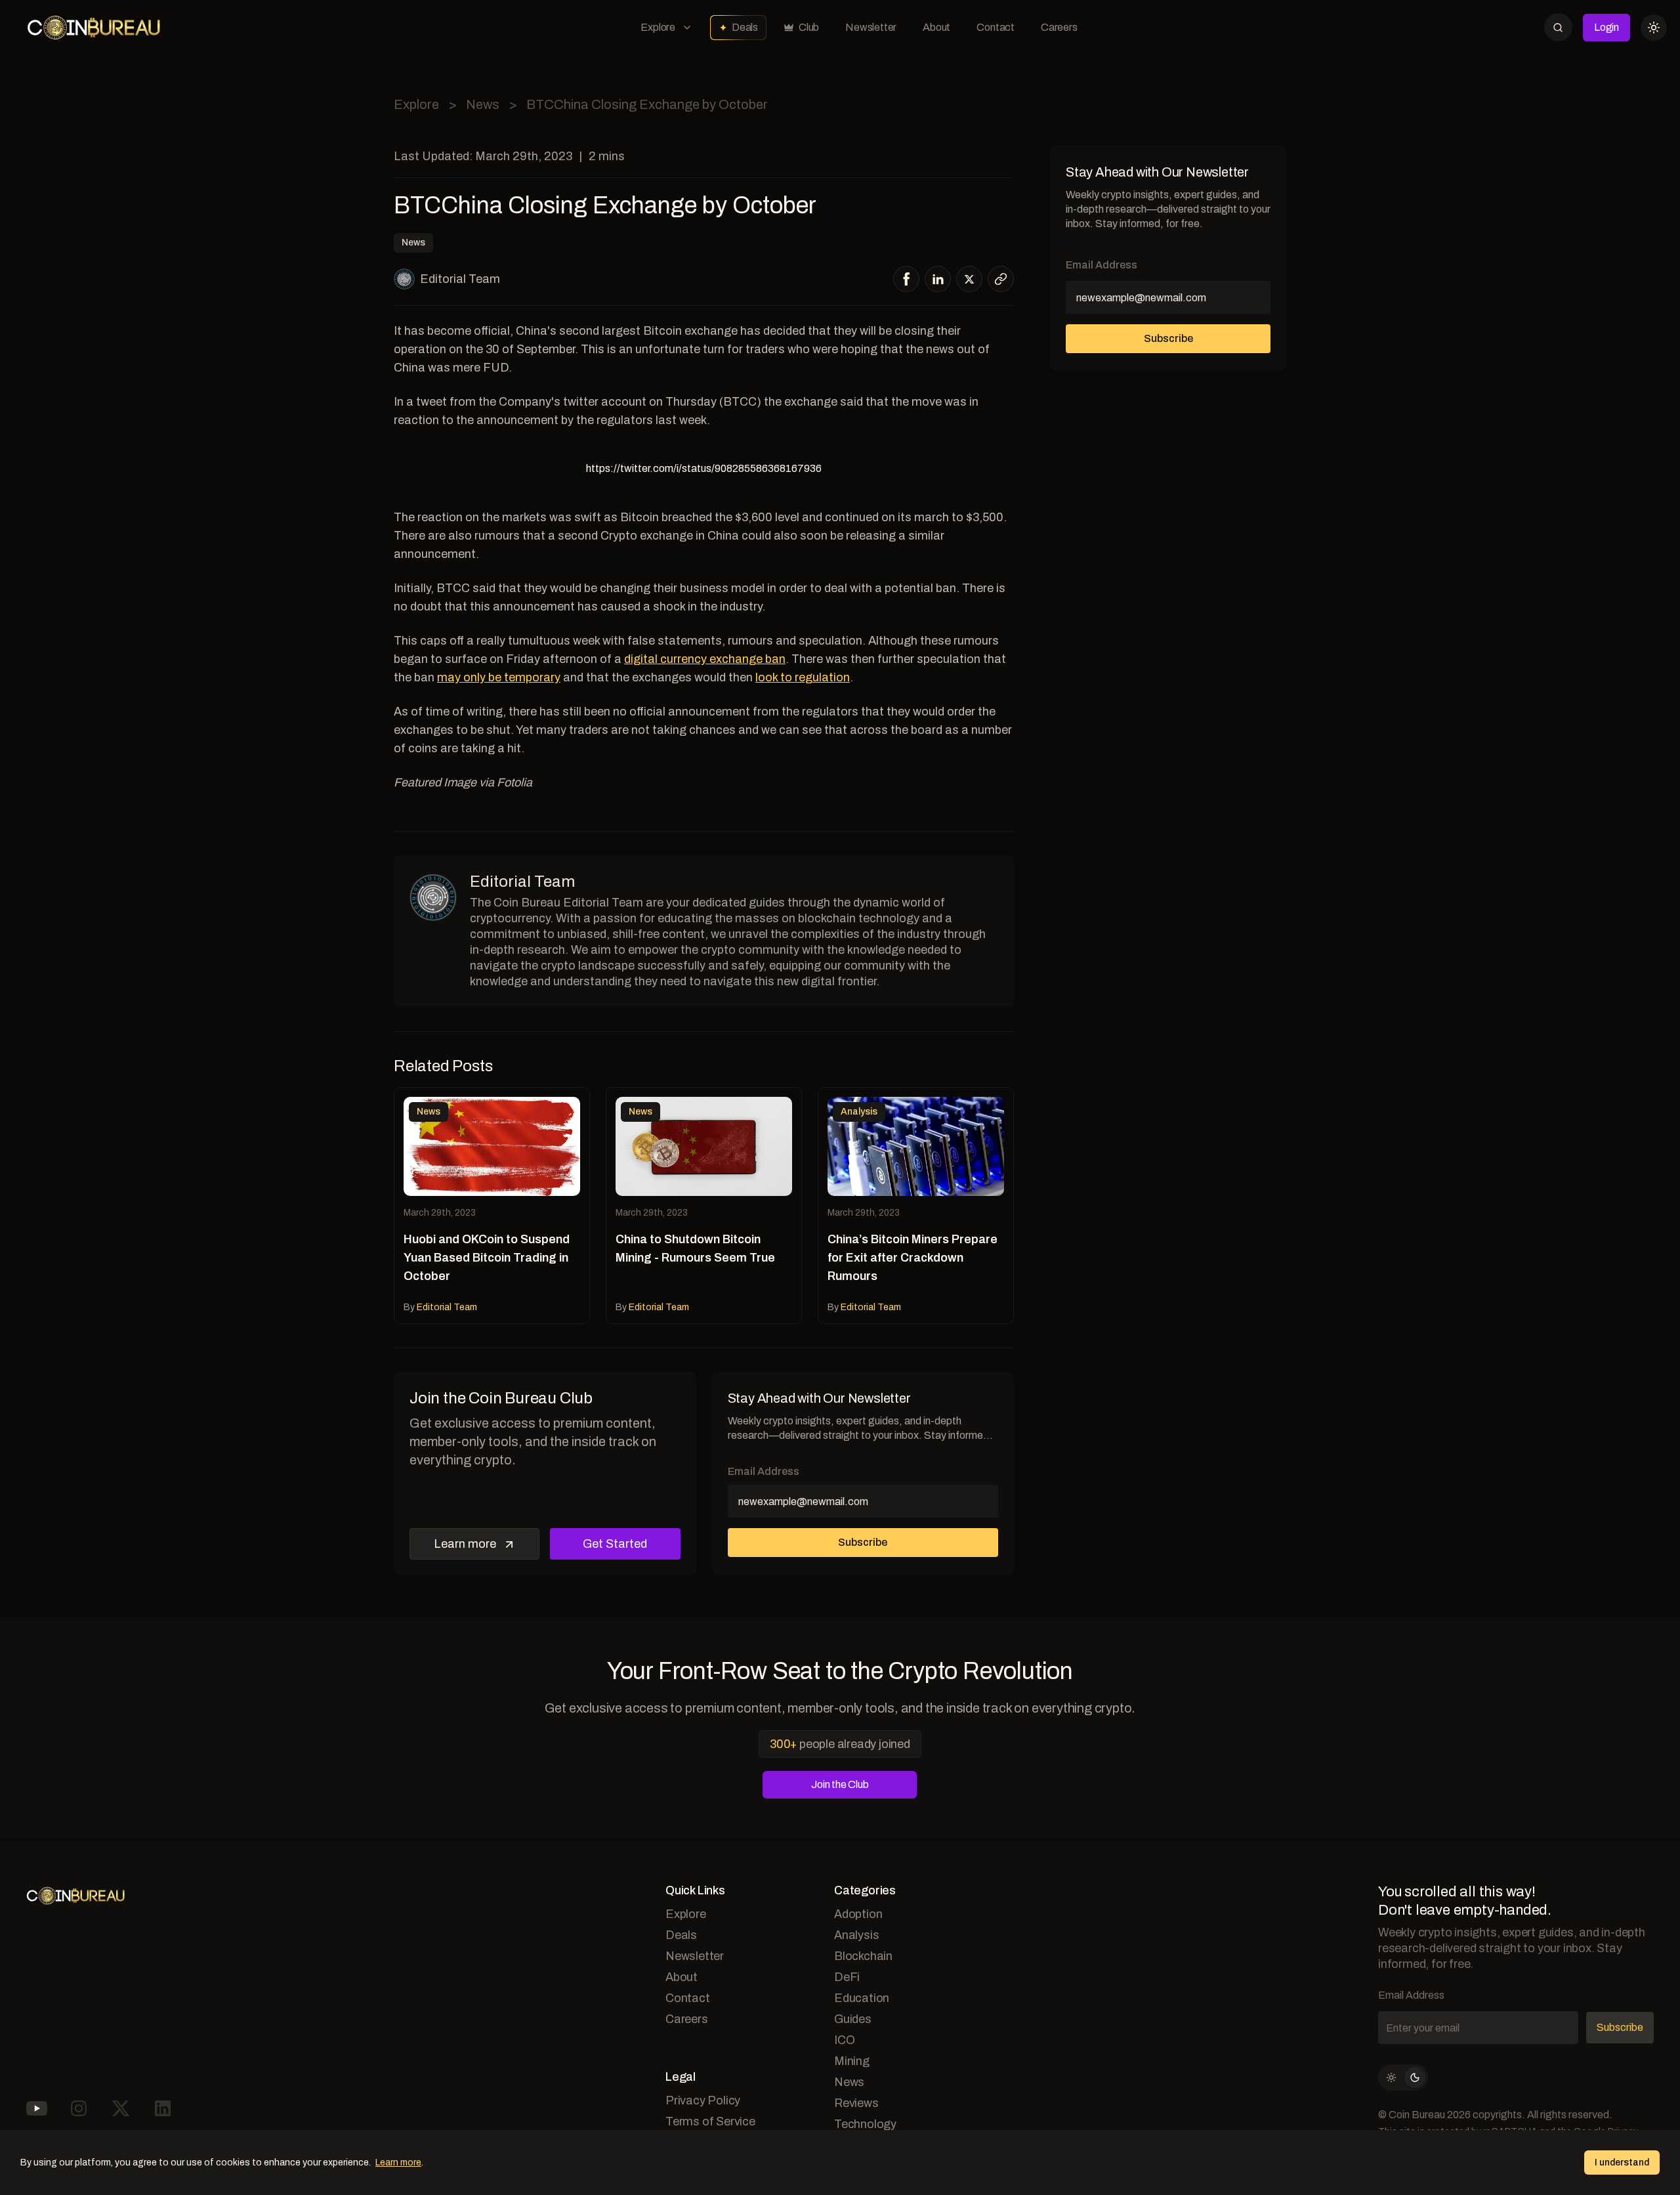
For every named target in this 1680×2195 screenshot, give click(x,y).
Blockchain (863, 1956)
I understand (1622, 2163)
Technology (865, 2124)
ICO (844, 2040)
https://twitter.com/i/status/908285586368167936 (704, 468)
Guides (853, 2019)
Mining (852, 2061)
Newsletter (871, 27)
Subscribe (863, 1542)
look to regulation (803, 677)
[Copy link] (1001, 279)
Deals (745, 27)
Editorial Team (460, 279)
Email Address (764, 1471)
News (483, 104)
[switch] (1403, 2078)
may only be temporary (499, 677)
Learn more (465, 1544)
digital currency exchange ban (705, 659)
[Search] (1558, 27)
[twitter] (969, 279)
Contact (996, 27)
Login (1606, 27)
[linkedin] (938, 279)
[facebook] (907, 279)
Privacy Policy (703, 2100)
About (936, 27)
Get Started (615, 1544)
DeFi (847, 1977)
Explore (658, 27)
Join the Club (840, 1784)
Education (862, 1998)
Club (809, 27)
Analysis (856, 1935)
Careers (1059, 27)
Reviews (856, 2103)
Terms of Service (710, 2121)
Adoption (858, 1914)
